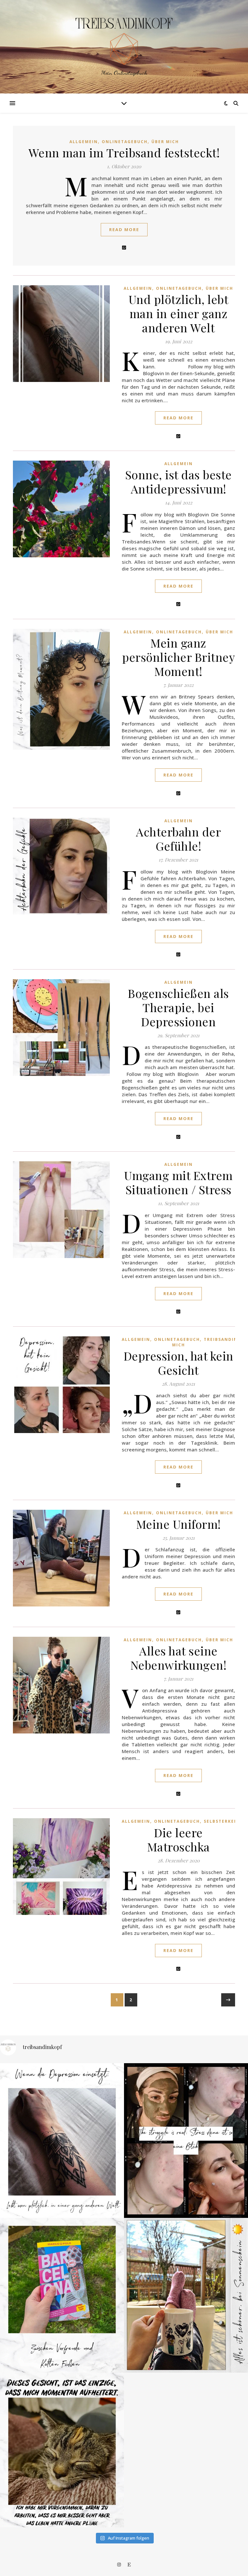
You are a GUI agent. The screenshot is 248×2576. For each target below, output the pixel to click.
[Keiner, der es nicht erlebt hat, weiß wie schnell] (62, 2141)
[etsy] (129, 2565)
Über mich (165, 142)
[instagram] (119, 2565)
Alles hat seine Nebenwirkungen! (179, 1658)
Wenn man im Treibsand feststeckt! (124, 152)
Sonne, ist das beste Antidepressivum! (179, 482)
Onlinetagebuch (125, 142)
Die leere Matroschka (179, 1839)
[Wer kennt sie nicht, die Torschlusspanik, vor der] (62, 2295)
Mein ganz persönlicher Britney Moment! (178, 657)
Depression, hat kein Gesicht (179, 1363)
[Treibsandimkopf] (124, 41)
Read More (124, 229)
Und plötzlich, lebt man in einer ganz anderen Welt (179, 313)
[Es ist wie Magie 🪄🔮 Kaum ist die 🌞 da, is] (186, 2295)
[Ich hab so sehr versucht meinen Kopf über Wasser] (62, 2450)
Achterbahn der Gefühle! (178, 839)
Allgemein (84, 142)
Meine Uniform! (179, 1524)
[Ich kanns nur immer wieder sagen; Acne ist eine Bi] (186, 2141)
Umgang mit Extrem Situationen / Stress (178, 1182)
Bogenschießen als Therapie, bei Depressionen (178, 1007)
